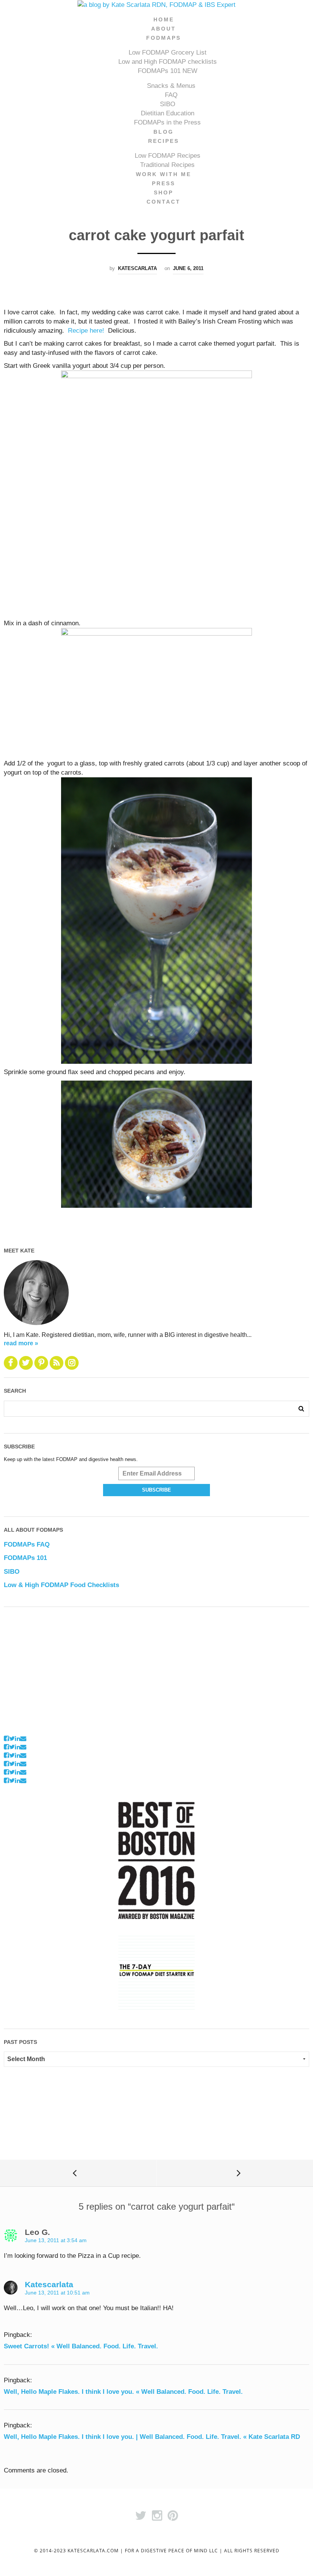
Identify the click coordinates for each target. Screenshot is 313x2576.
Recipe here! (86, 331)
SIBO (168, 104)
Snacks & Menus (171, 86)
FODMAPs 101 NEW (168, 71)
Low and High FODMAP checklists (168, 62)
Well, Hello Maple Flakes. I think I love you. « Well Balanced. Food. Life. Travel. (123, 2392)
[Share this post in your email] (23, 1739)
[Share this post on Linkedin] (18, 1739)
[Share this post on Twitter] (12, 1739)
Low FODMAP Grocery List (168, 53)
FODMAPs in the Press (167, 122)
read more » (21, 1343)
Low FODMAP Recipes (168, 156)
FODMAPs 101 (25, 1558)
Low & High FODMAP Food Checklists (61, 1585)
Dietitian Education (168, 113)
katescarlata (137, 268)
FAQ (171, 95)
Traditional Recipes (167, 165)
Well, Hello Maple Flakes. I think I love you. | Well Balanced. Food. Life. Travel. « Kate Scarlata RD (152, 2437)
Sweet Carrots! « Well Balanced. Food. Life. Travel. (81, 2346)
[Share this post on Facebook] (6, 1739)
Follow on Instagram (28, 1730)
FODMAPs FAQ (27, 1544)
